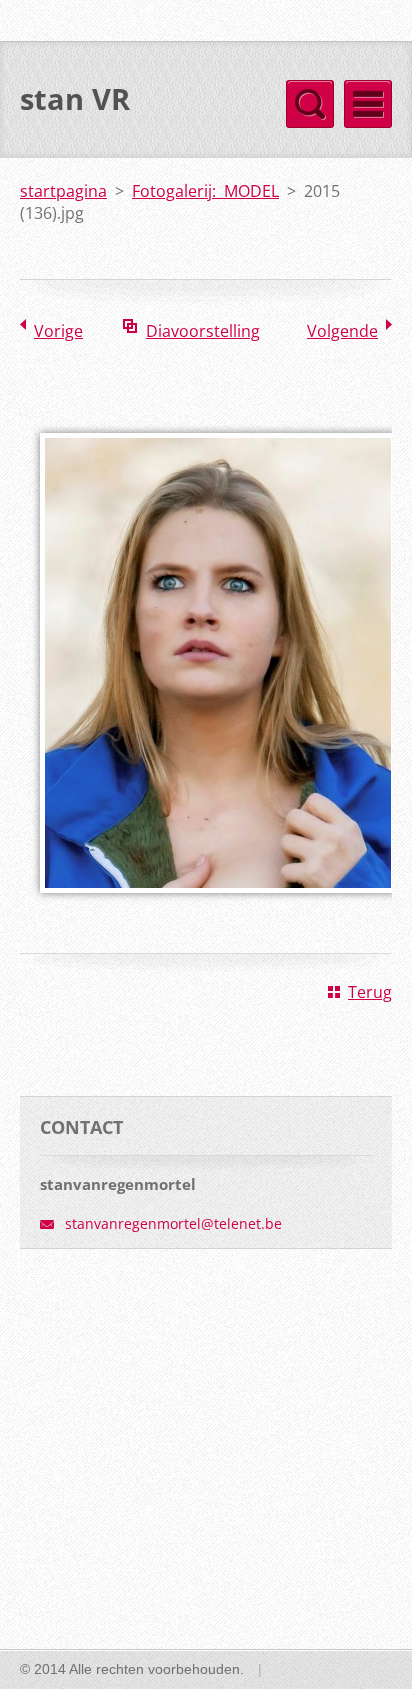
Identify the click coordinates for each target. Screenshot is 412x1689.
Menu (368, 104)
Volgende (342, 331)
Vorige (58, 331)
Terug (370, 992)
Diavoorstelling (203, 331)
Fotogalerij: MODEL (205, 191)
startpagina (63, 191)
